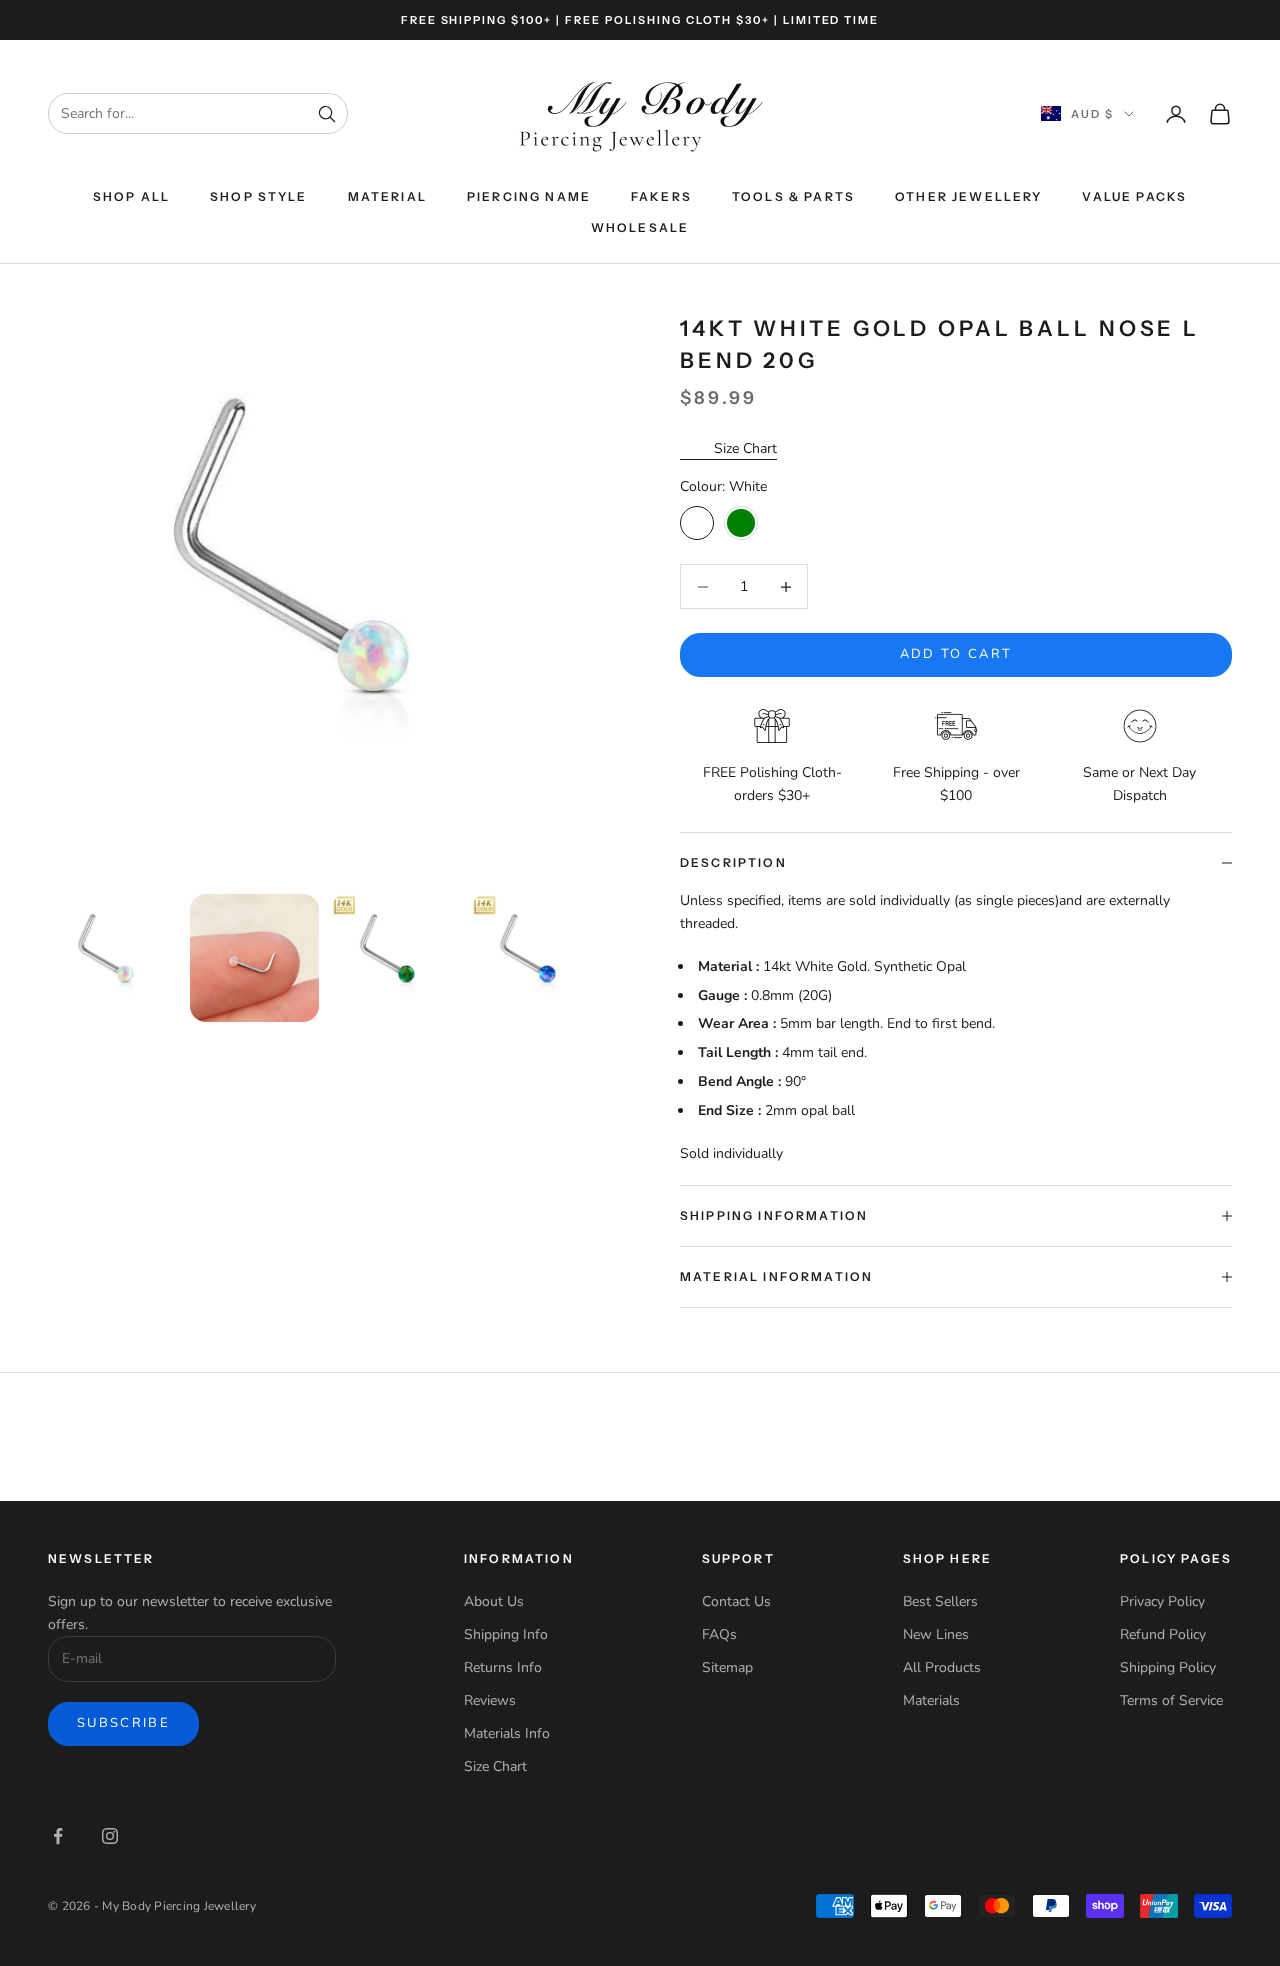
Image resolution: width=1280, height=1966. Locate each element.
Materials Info (507, 1733)
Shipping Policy (1168, 1667)
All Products (942, 1667)
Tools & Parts (793, 196)
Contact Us (736, 1601)
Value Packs (1134, 196)
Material (387, 196)
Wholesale (640, 227)
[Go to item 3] (395, 958)
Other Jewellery (968, 196)
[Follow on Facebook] (58, 1836)
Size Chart (745, 448)
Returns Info (503, 1667)
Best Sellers (940, 1601)
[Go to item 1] (113, 958)
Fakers (661, 196)
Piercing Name (529, 196)
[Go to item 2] (254, 958)
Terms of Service (1171, 1700)
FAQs (719, 1634)
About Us (494, 1601)
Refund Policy (1163, 1634)
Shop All (131, 196)
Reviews (490, 1700)
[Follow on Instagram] (110, 1836)
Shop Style (259, 196)
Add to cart (956, 654)
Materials (931, 1700)
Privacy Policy (1162, 1601)
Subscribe (123, 1723)
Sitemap (727, 1667)
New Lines (936, 1634)
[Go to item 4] (535, 958)
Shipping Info (506, 1634)
